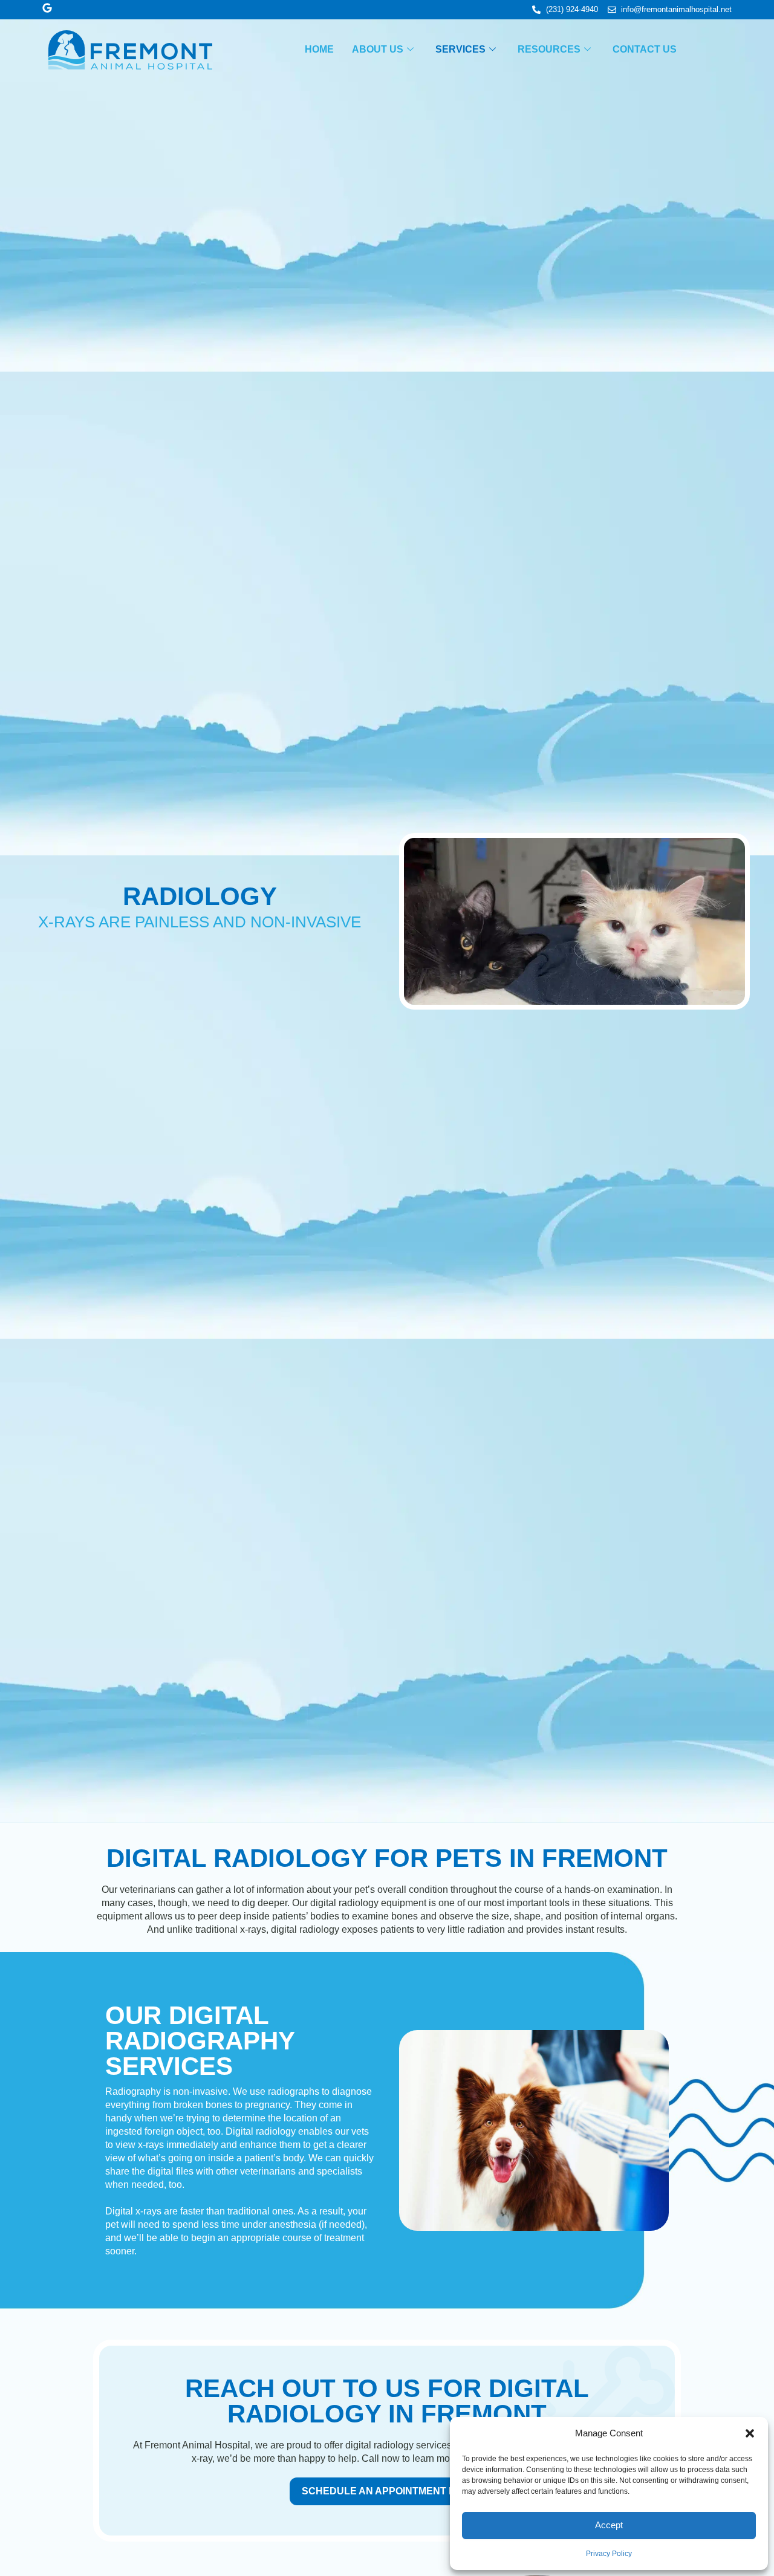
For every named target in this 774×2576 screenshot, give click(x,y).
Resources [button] (549, 49)
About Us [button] (378, 49)
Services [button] (460, 49)
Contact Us (645, 49)
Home (319, 49)
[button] (750, 2433)
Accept (609, 2525)
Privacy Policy (609, 2554)
